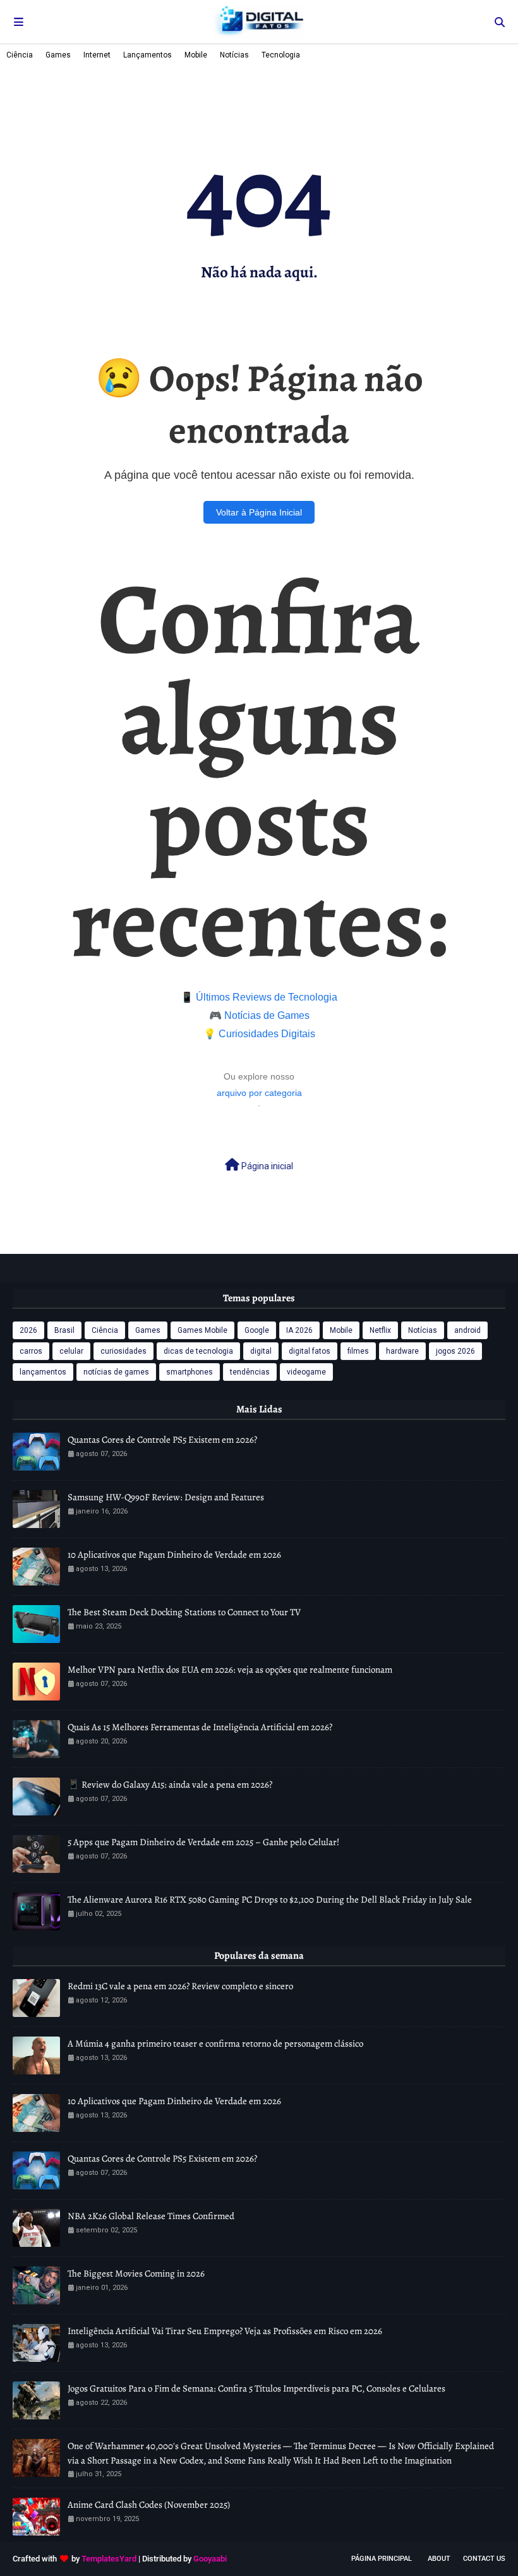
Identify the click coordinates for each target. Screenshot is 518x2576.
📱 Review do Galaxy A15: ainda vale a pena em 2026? (170, 1785)
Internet (97, 55)
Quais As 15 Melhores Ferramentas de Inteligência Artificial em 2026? (200, 1727)
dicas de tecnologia (198, 1351)
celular (71, 1351)
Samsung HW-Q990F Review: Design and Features (166, 1497)
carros (31, 1351)
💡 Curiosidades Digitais (259, 1034)
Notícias (234, 55)
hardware (402, 1351)
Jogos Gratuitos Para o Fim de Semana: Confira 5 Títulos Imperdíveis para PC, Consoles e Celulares (256, 2388)
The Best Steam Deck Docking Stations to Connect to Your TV (184, 1612)
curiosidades (123, 1351)
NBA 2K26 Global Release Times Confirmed (151, 2216)
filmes (358, 1351)
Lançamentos (148, 55)
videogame (306, 1372)
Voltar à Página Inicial (259, 512)
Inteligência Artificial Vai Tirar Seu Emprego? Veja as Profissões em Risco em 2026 (225, 2331)
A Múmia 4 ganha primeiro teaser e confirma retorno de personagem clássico (215, 2043)
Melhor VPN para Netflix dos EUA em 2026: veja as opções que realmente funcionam (230, 1670)
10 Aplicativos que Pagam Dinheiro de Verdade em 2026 (174, 1555)
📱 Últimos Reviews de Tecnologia (259, 997)
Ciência (20, 55)
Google (257, 1330)
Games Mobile (202, 1330)
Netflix (380, 1330)
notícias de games (116, 1372)
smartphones (190, 1372)
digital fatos (310, 1351)
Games (58, 55)
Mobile (196, 55)
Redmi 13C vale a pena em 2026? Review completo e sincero (180, 1986)
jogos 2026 (455, 1351)
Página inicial (266, 1166)
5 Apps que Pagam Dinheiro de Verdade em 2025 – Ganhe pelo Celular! (203, 1842)
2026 (28, 1330)
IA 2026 (299, 1330)
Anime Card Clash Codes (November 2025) (149, 2505)
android (467, 1330)
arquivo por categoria (259, 1093)
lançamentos (43, 1372)
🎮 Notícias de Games (259, 1015)
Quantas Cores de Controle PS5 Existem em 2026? (162, 1440)
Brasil (64, 1330)
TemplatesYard (109, 2559)
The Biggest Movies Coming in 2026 (136, 2273)
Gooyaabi (210, 2559)
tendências (250, 1372)
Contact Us (484, 2559)
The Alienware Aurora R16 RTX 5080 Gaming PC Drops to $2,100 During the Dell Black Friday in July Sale (270, 1899)
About (439, 2559)
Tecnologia (281, 55)
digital (261, 1351)
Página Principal (382, 2559)
